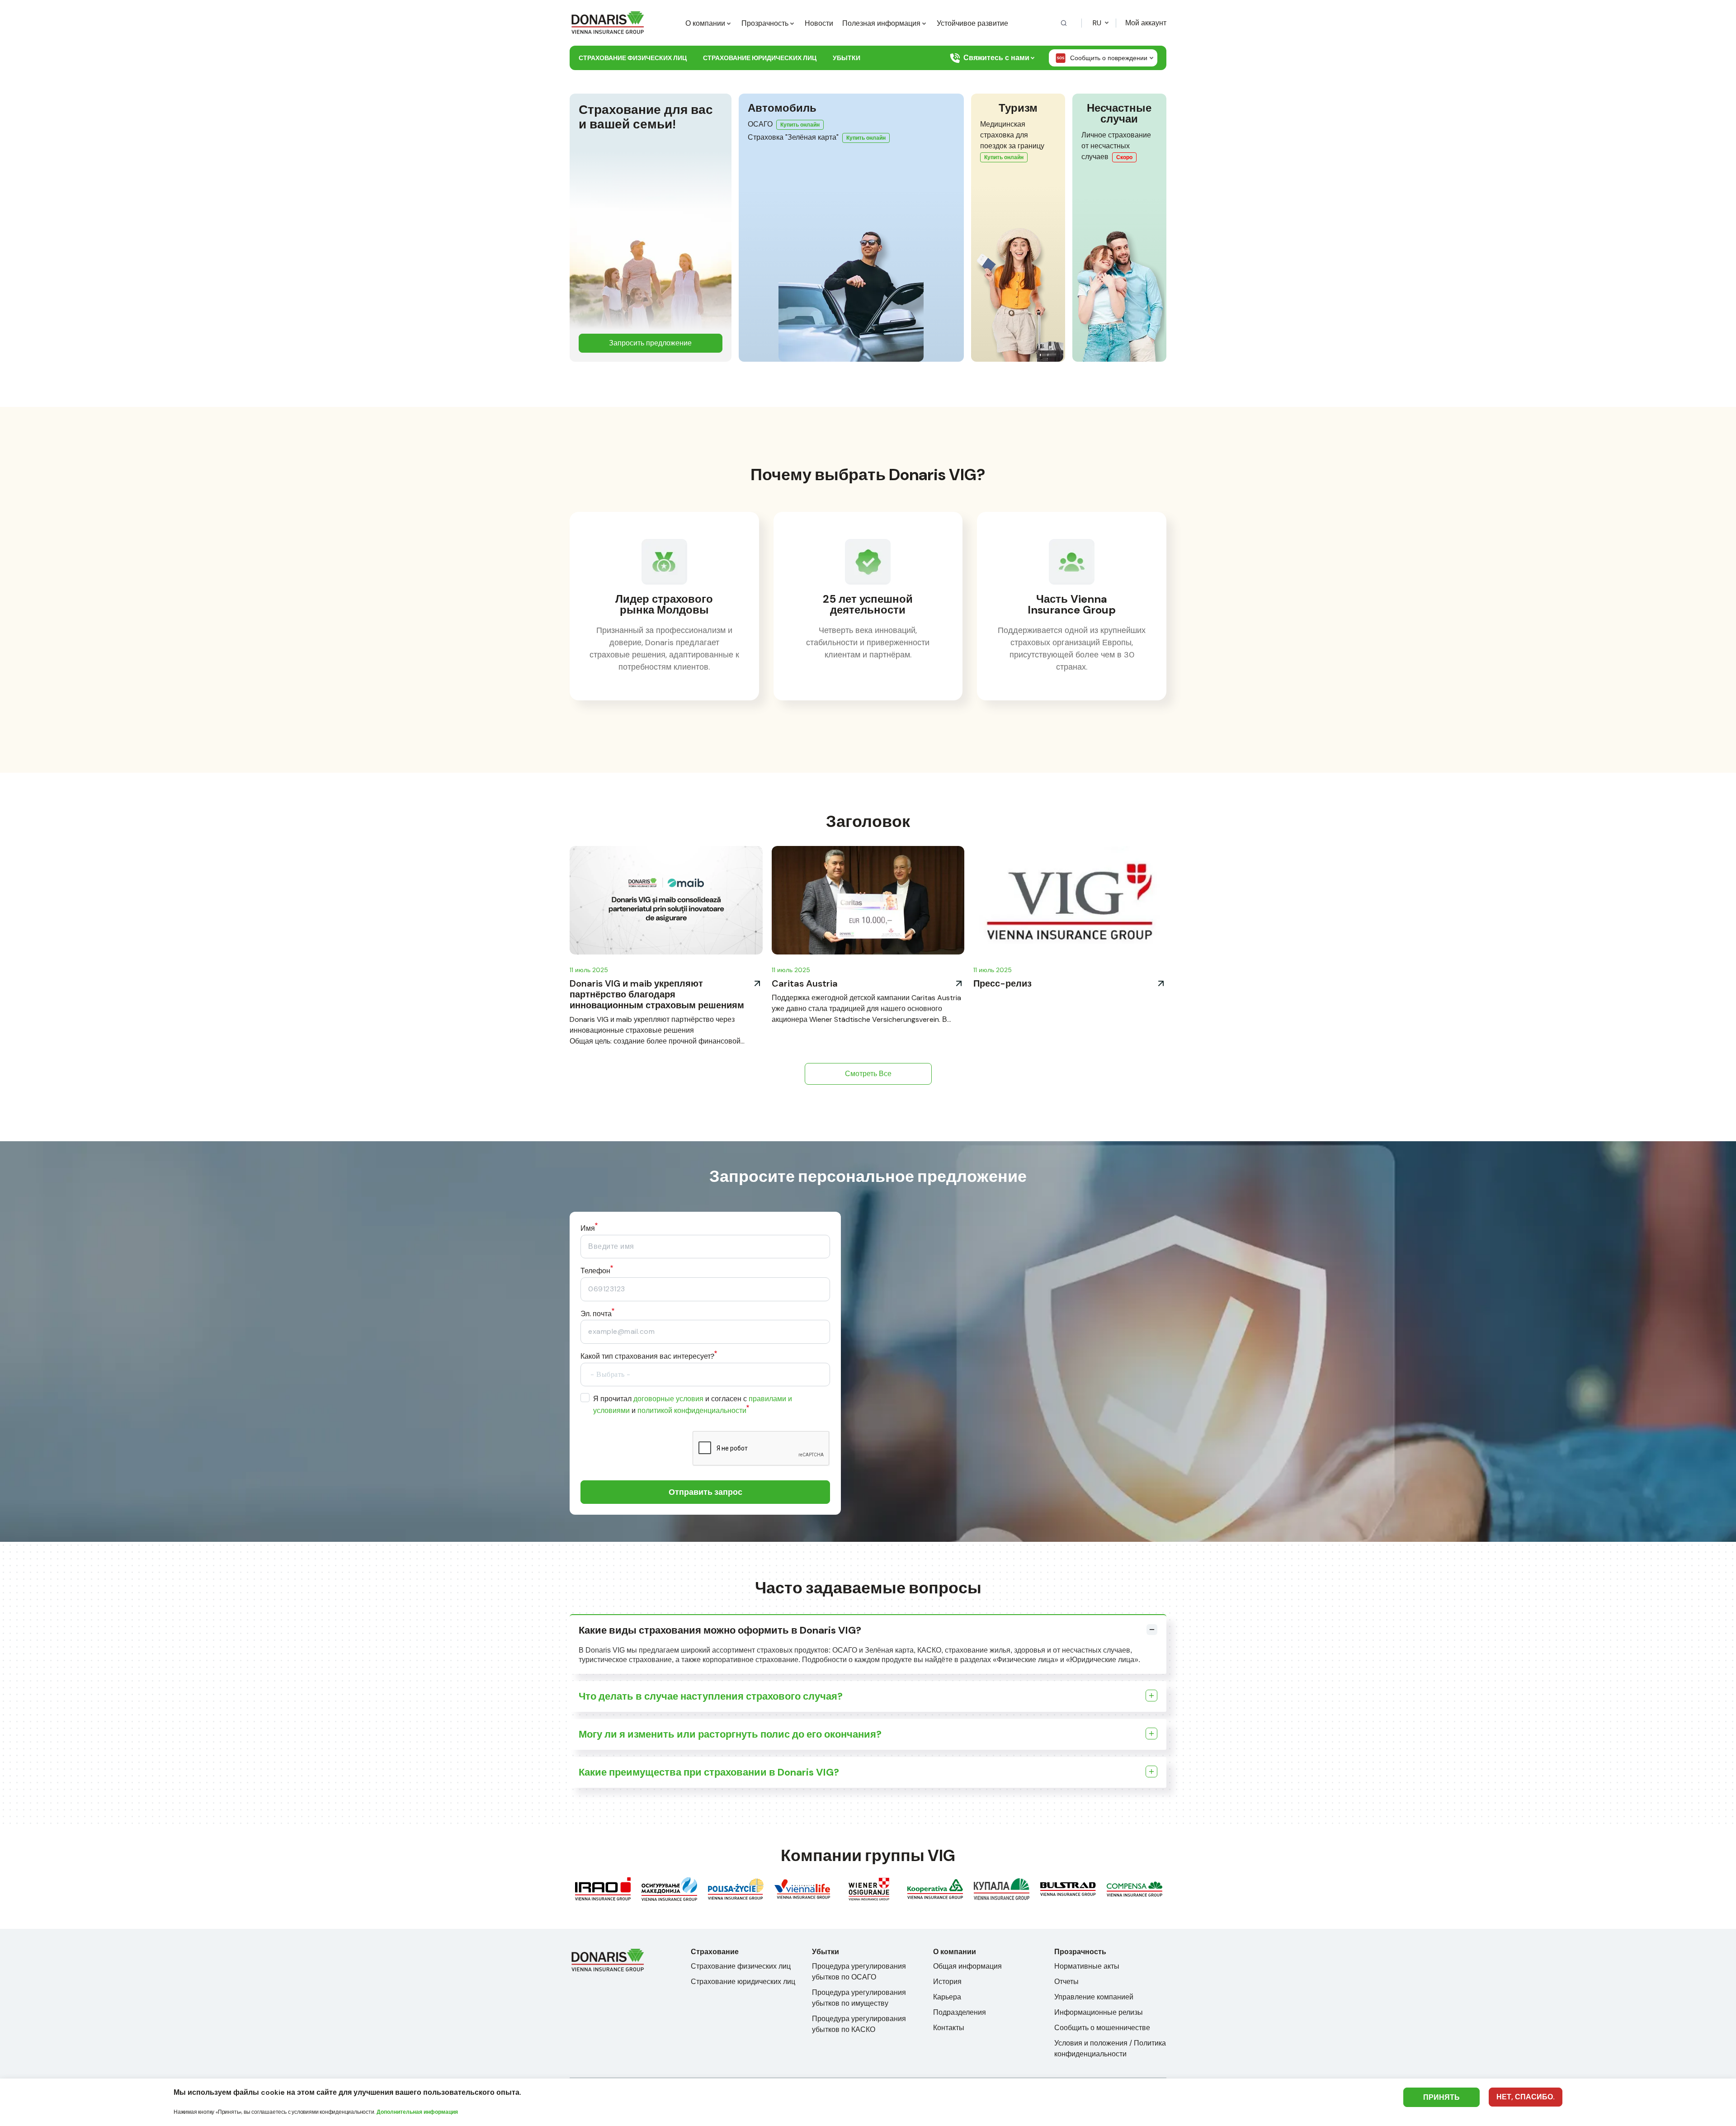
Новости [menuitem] (819, 23)
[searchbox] (647, 1374)
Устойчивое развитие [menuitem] (972, 23)
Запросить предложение (650, 343)
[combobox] (705, 1375)
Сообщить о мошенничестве (1102, 2028)
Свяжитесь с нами (996, 58)
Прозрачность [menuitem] (765, 23)
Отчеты (1066, 1982)
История (947, 1982)
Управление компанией (1094, 1997)
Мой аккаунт (1146, 23)
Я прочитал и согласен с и (693, 1405)
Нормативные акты (1087, 1966)
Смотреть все (868, 1074)
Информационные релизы (1099, 2012)
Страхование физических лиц (633, 58)
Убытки (847, 58)
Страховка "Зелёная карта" (793, 137)
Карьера (947, 1997)
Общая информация (967, 1966)
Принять (1441, 2097)
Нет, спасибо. (1526, 2097)
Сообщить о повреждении (1109, 58)
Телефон (595, 1271)
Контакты (949, 2028)
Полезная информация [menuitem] (881, 23)
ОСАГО (760, 124)
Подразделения (960, 2012)
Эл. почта (596, 1314)
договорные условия (668, 1399)
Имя (588, 1228)
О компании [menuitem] (705, 23)
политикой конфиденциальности (692, 1410)
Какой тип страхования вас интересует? (647, 1356)
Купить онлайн (800, 125)
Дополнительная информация (417, 2112)
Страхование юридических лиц (760, 58)
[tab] (868, 1630)
